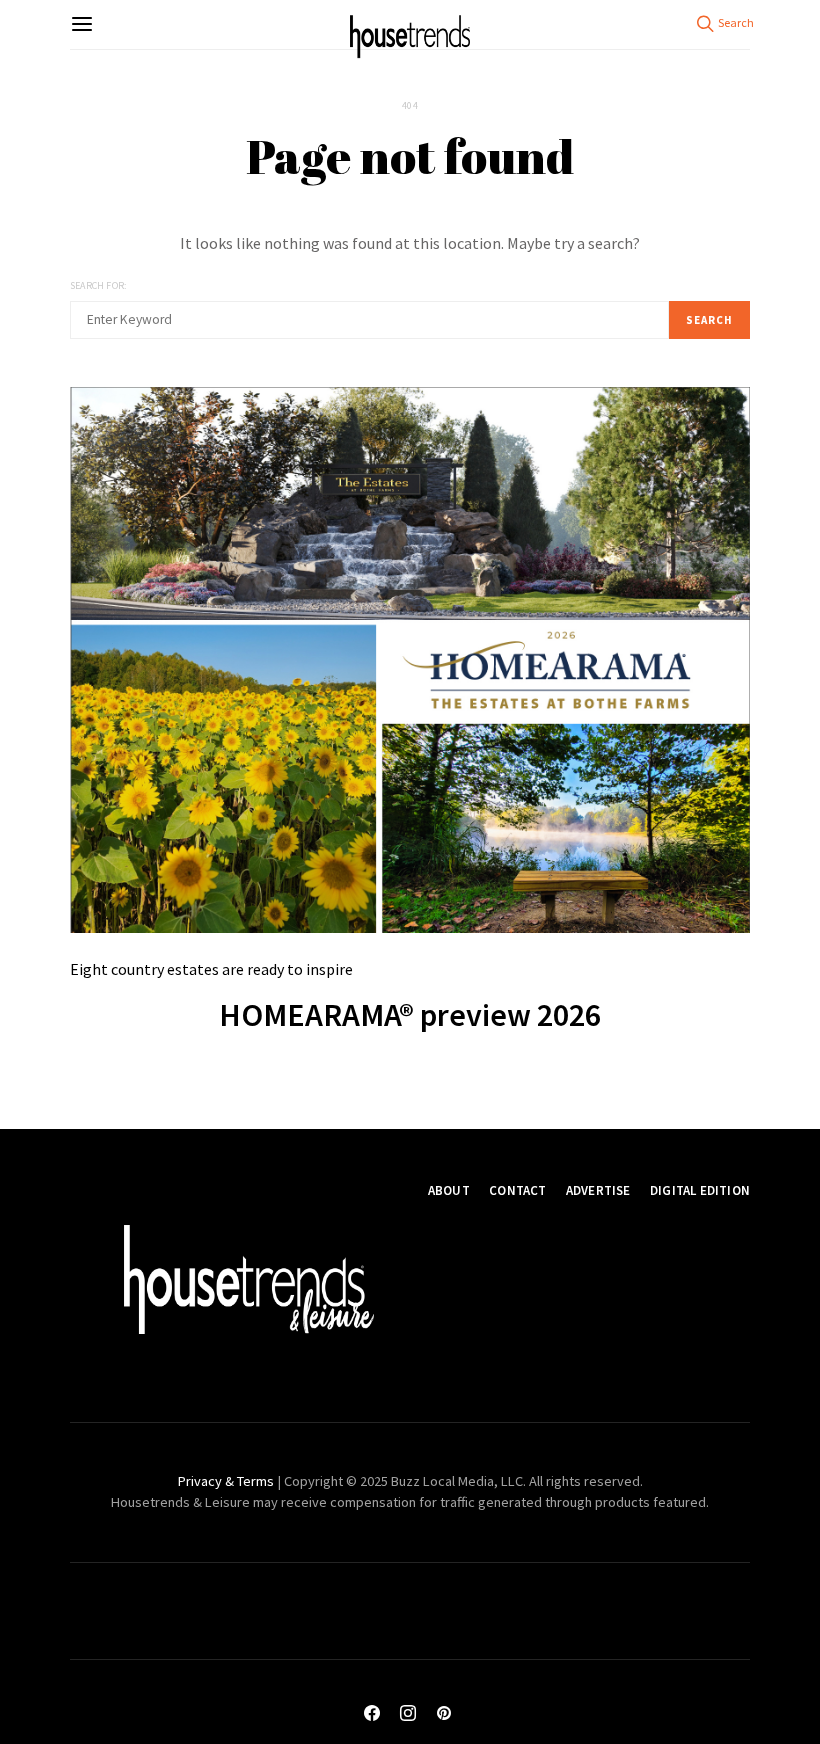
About (449, 1190)
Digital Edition (700, 1190)
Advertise (598, 1190)
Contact (517, 1190)
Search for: (98, 285)
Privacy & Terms (226, 1481)
